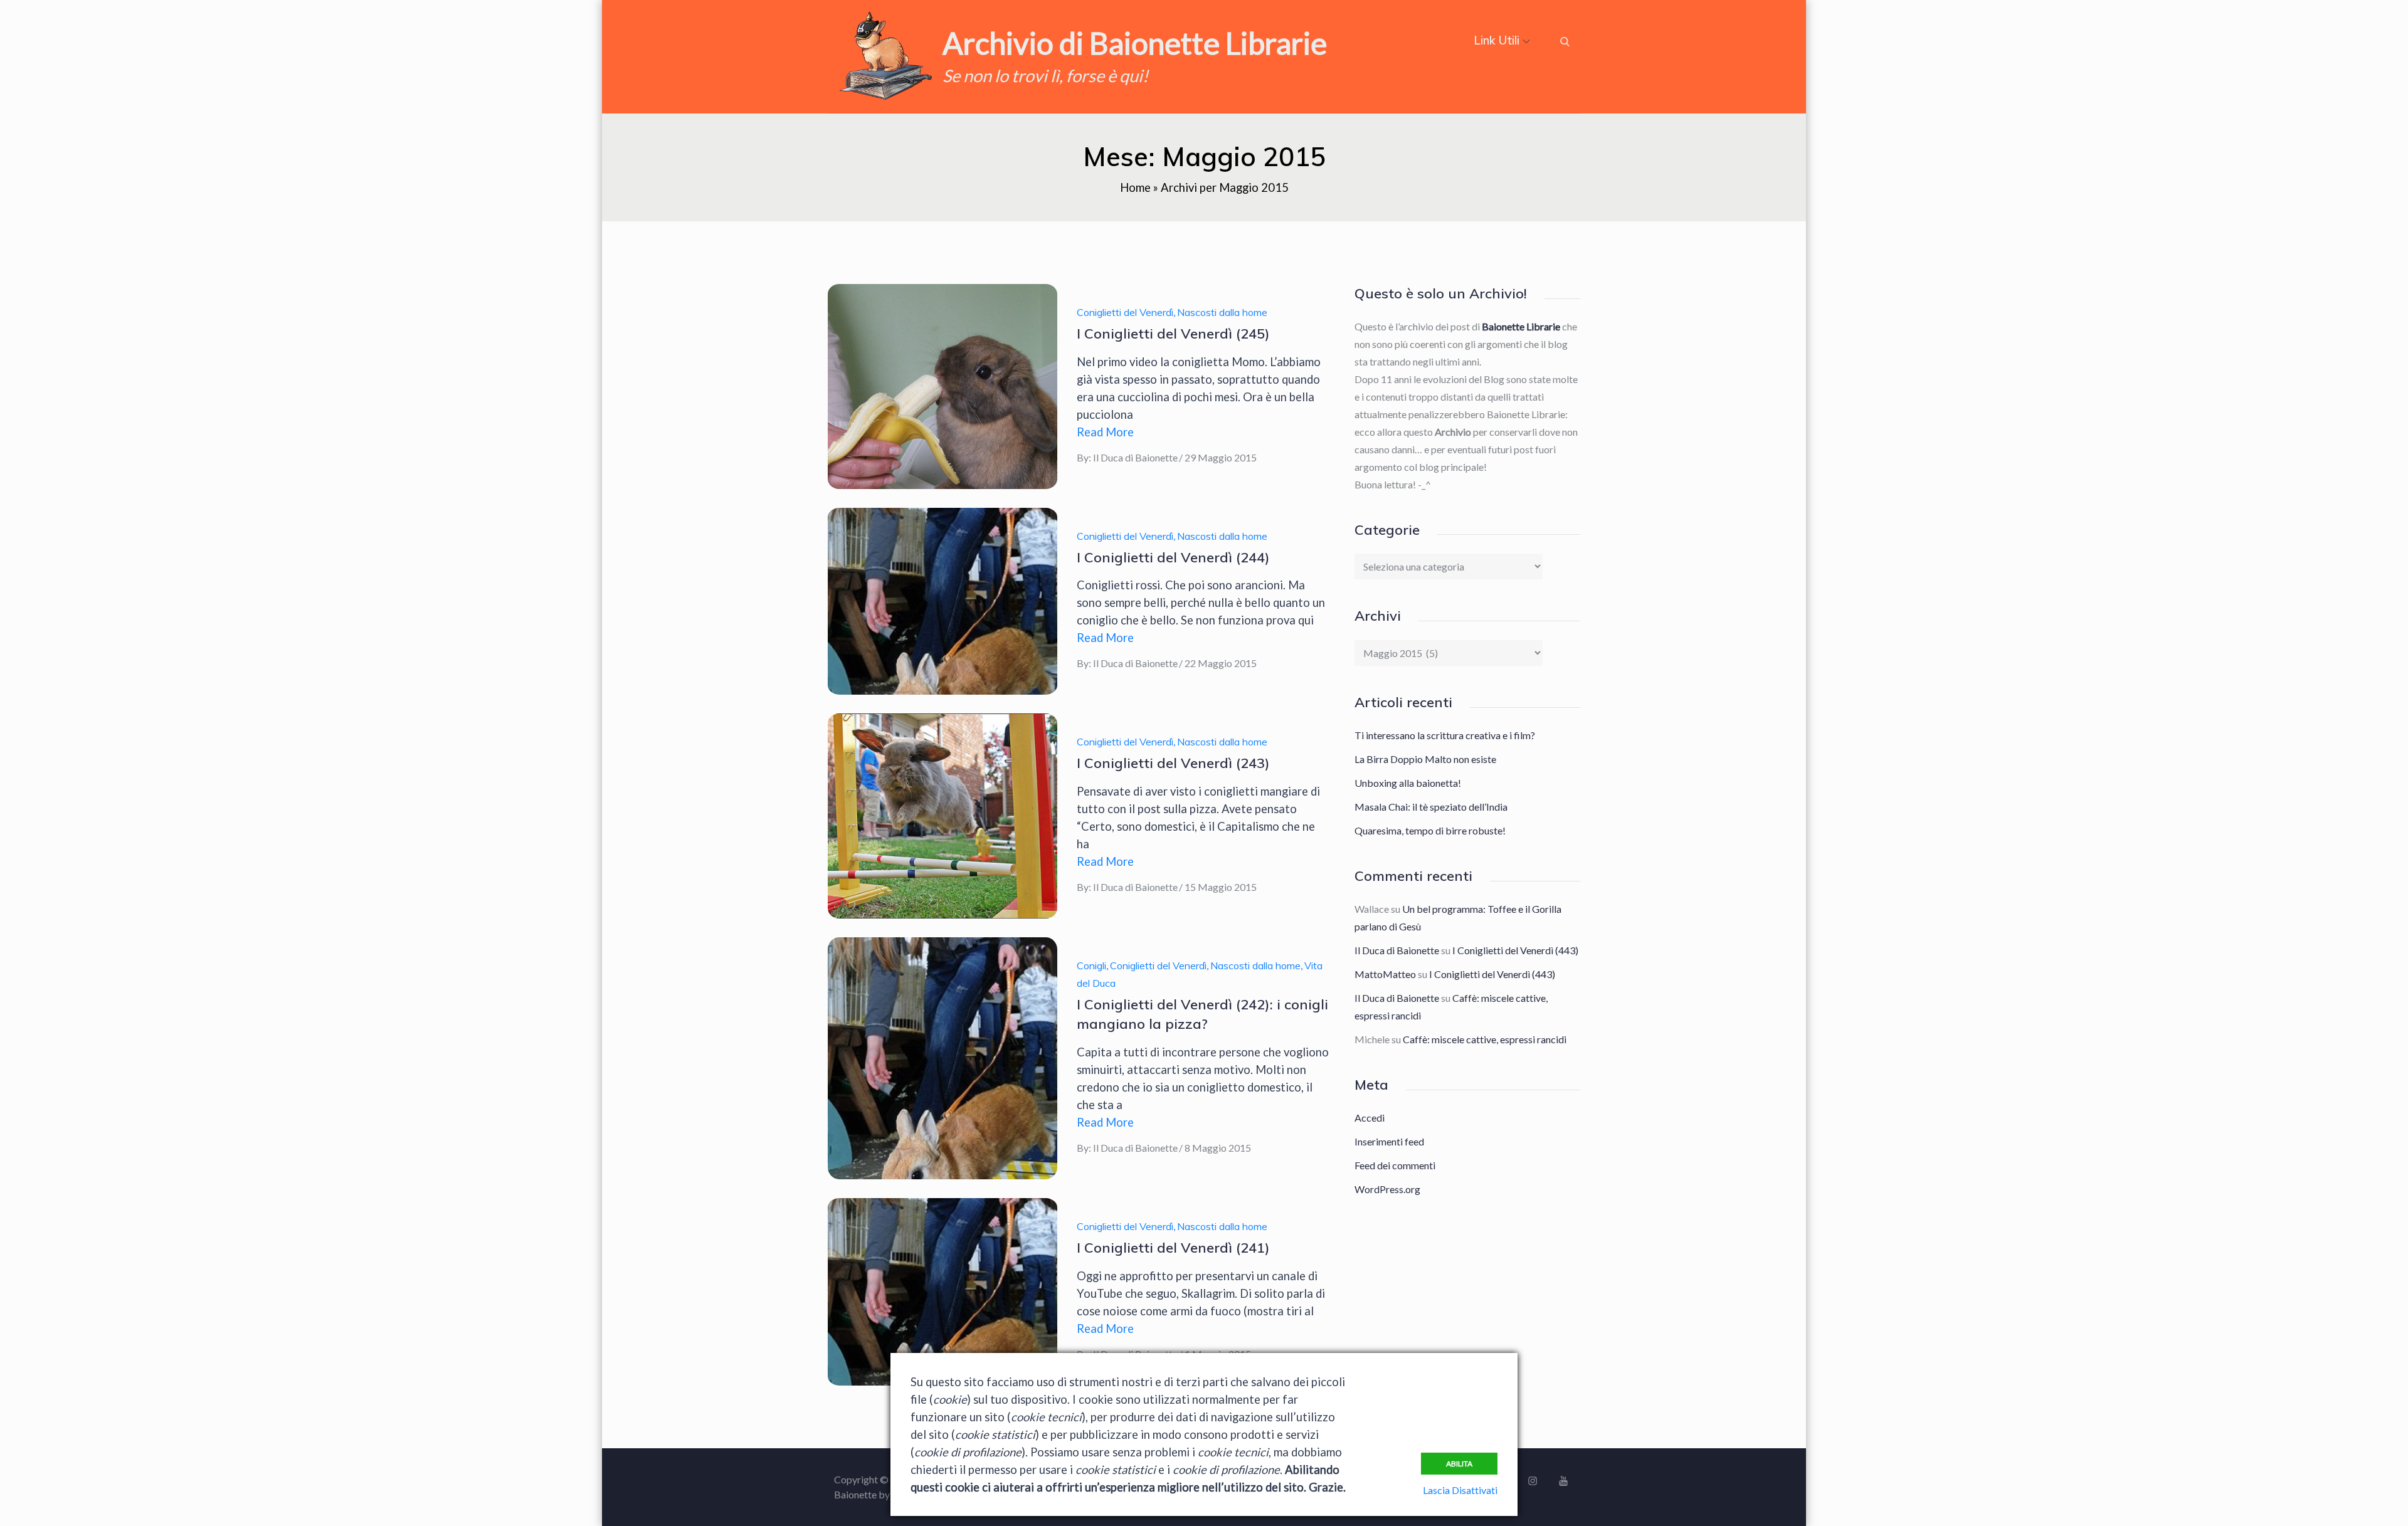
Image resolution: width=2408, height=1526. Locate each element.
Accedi (1370, 1118)
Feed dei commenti (1395, 1165)
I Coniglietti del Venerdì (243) (1173, 763)
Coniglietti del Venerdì (1125, 312)
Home (1135, 187)
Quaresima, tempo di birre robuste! (1430, 830)
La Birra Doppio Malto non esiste (1425, 759)
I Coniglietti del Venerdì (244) (1173, 557)
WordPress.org (1387, 1189)
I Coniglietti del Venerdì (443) (1515, 950)
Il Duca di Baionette (1135, 457)
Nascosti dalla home (1222, 312)
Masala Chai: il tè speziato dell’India (1431, 807)
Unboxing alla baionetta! (1408, 783)
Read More (1105, 432)
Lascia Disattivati (1460, 1490)
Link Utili (1497, 40)
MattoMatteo (1385, 974)
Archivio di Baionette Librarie (1135, 43)
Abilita (1459, 1464)
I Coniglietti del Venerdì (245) (1173, 334)
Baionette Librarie (1521, 326)
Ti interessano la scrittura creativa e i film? (1445, 735)
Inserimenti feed (1389, 1141)
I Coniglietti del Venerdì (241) (1173, 1248)
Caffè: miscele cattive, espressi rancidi (1485, 1039)
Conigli (1091, 966)
